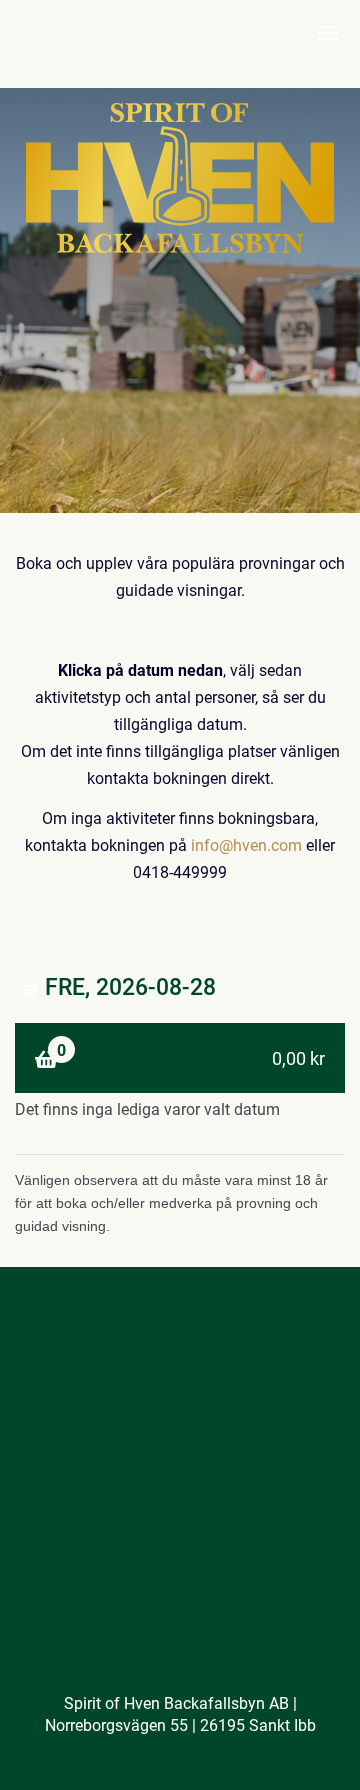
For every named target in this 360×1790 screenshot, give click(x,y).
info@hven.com (246, 844)
